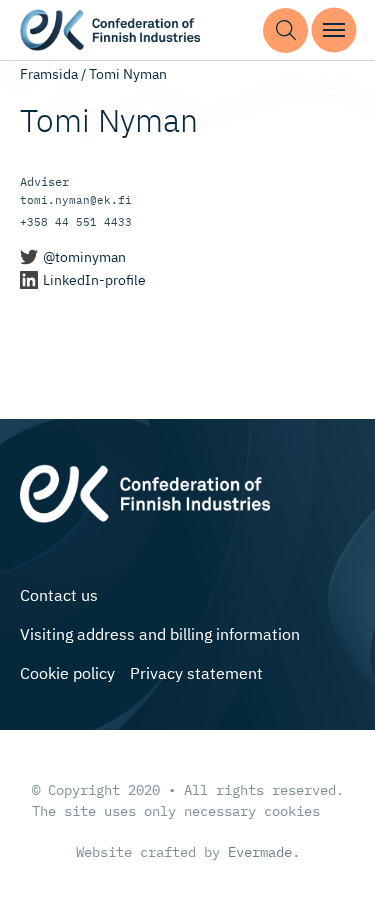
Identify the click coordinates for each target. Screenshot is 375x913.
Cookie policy (67, 673)
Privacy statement (196, 673)
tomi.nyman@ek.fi (76, 200)
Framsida (49, 74)
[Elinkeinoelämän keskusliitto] (145, 492)
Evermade (260, 852)
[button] (285, 30)
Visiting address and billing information (160, 634)
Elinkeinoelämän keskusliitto (110, 30)
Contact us (59, 595)
